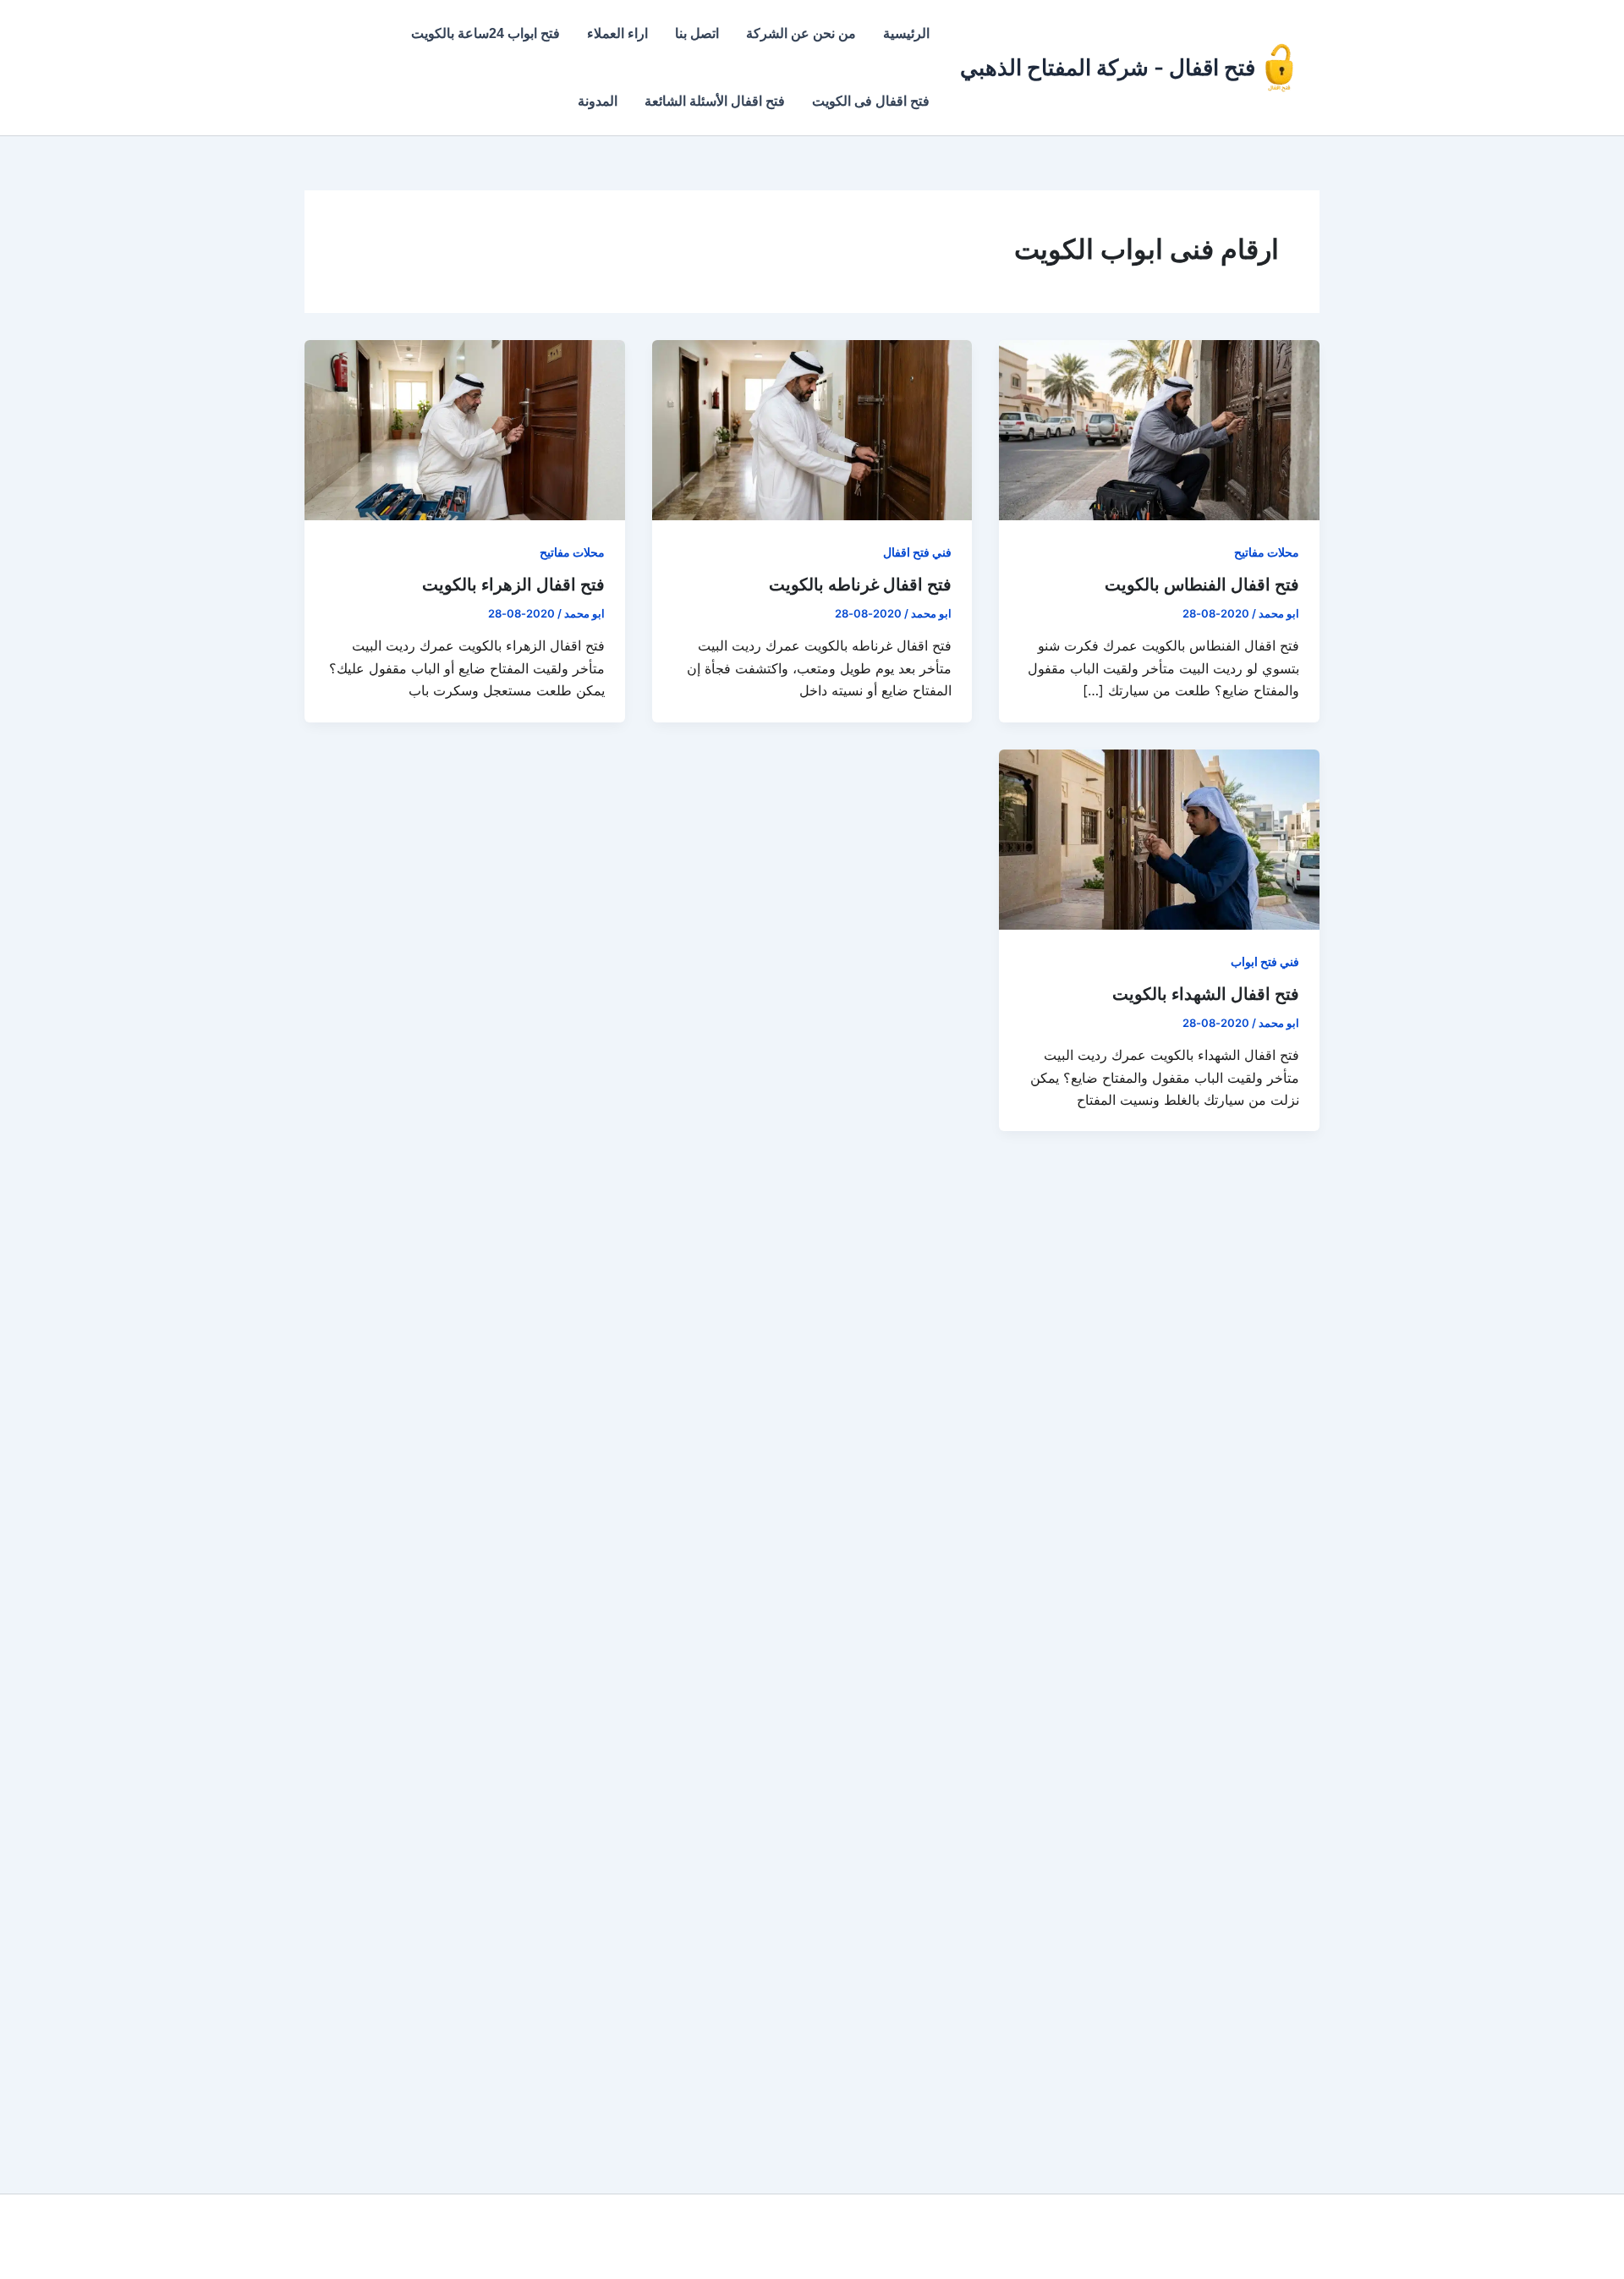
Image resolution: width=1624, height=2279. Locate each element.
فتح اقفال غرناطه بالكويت (860, 585)
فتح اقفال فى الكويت (871, 101)
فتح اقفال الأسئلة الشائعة (715, 101)
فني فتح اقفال (917, 552)
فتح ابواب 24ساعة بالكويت (486, 33)
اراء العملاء (617, 33)
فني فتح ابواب (1265, 961)
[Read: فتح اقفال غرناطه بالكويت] (812, 429)
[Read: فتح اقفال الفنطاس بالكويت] (1159, 429)
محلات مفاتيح (1267, 552)
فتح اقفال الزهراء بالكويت (513, 585)
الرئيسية (906, 33)
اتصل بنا (697, 33)
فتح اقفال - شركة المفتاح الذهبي (1108, 67)
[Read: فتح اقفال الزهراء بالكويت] (465, 429)
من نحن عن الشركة (801, 33)
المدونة (598, 101)
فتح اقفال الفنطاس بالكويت (1202, 585)
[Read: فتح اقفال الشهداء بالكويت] (1159, 837)
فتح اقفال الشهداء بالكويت (1206, 994)
